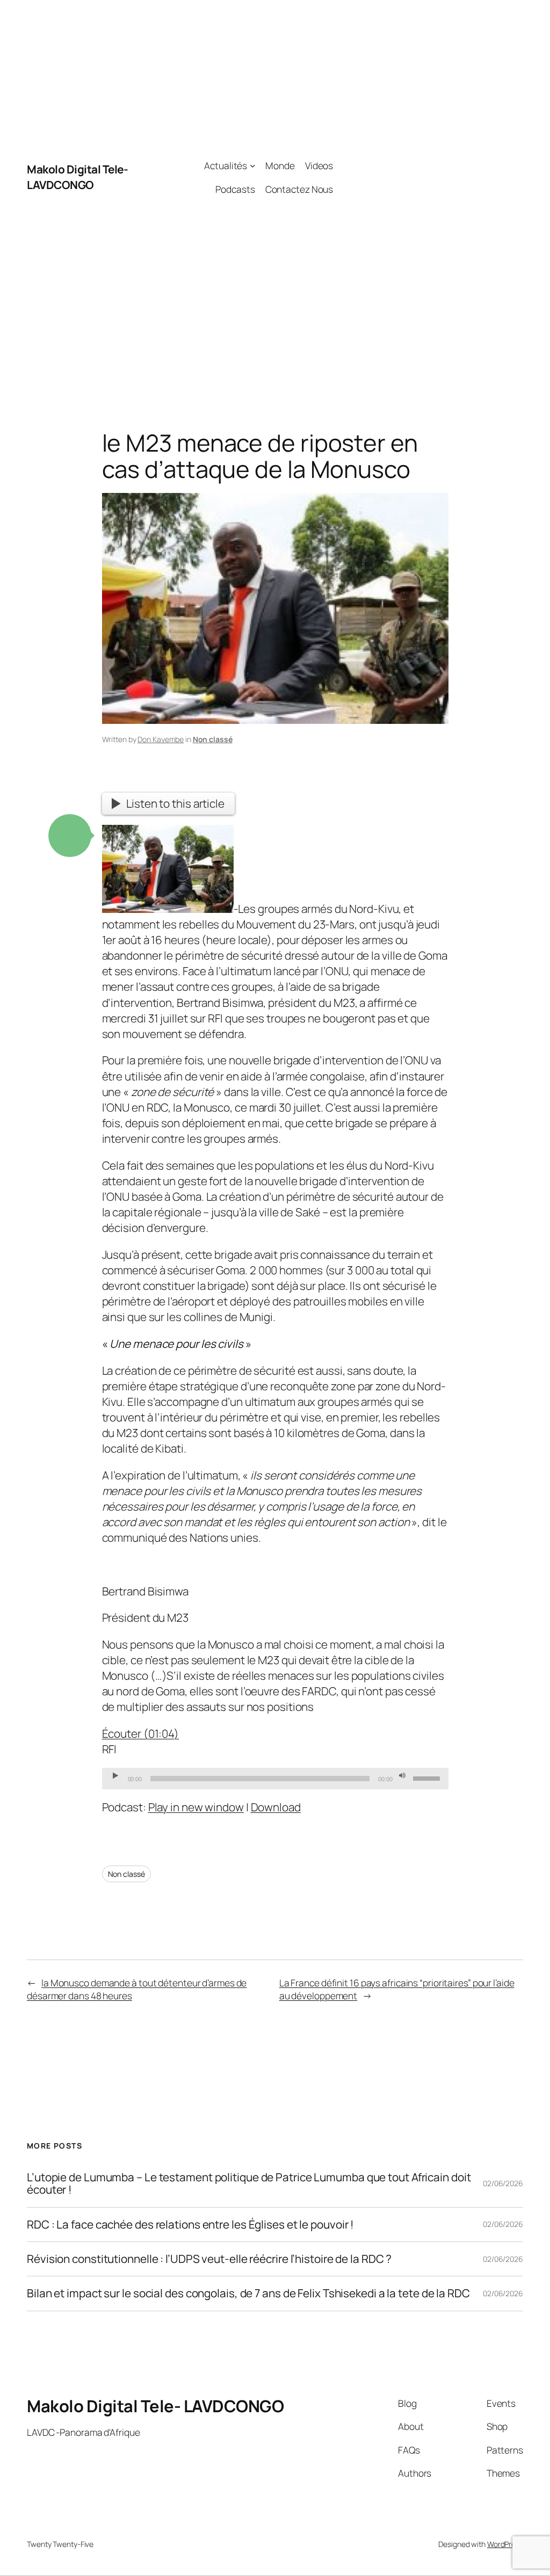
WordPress (505, 2544)
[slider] (428, 1777)
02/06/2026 (503, 2183)
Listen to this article (175, 803)
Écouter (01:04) (141, 1733)
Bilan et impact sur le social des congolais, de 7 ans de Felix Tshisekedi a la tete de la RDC (248, 2293)
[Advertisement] (428, 177)
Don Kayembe (161, 739)
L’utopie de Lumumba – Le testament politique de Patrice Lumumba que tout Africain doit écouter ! (249, 2184)
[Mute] (402, 1776)
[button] (70, 836)
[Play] (115, 1776)
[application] (275, 1779)
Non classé (213, 739)
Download (276, 1807)
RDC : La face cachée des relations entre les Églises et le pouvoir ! (190, 2225)
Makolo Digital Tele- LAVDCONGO (77, 177)
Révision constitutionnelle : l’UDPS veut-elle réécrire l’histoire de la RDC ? (209, 2259)
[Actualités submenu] (252, 165)
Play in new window (196, 1807)
